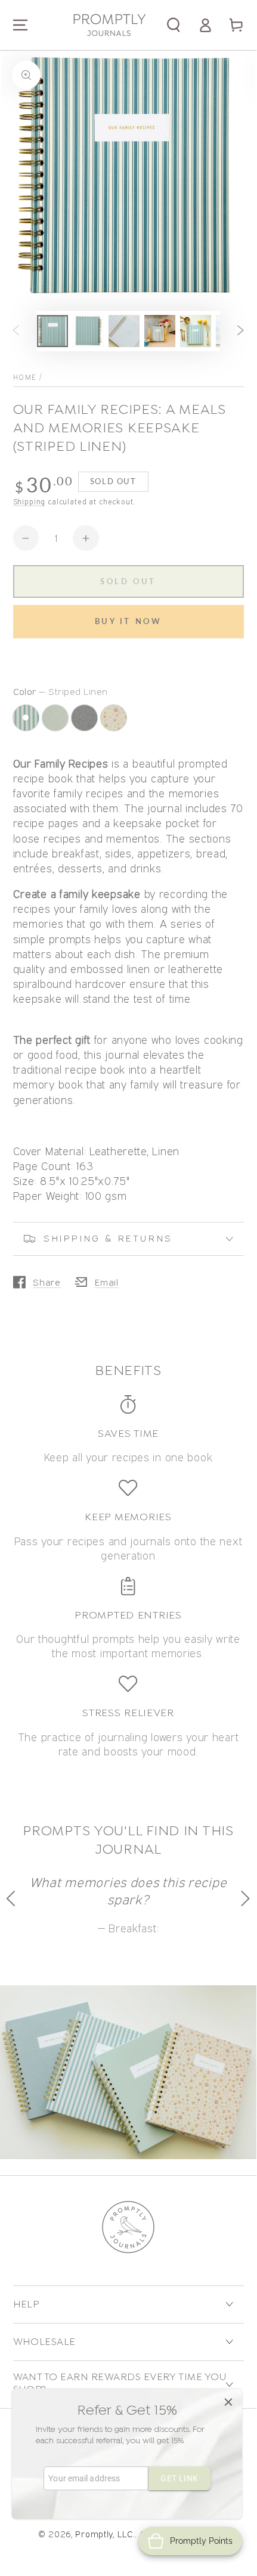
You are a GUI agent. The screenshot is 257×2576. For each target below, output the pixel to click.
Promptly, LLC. (105, 2534)
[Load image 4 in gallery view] (160, 331)
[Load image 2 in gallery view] (89, 331)
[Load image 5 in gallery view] (196, 331)
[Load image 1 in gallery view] (53, 331)
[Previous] (13, 1898)
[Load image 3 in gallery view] (124, 331)
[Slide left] (16, 331)
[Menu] (20, 25)
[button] (174, 25)
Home (25, 377)
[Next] (244, 1898)
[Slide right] (241, 331)
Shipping (30, 502)
